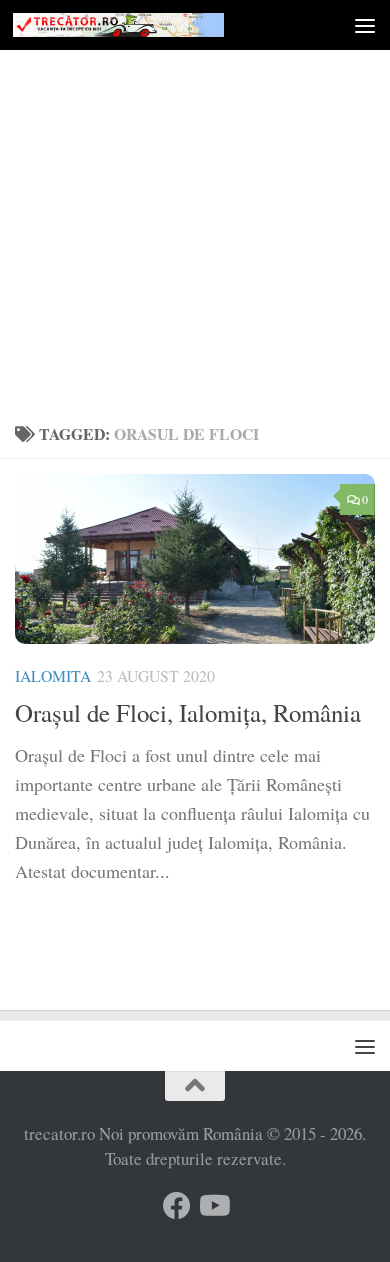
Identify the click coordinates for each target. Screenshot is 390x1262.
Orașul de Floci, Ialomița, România (188, 712)
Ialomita (53, 675)
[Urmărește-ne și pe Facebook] (177, 1206)
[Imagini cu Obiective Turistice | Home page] (153, 25)
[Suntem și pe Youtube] (213, 1206)
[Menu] (365, 25)
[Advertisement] (195, 205)
